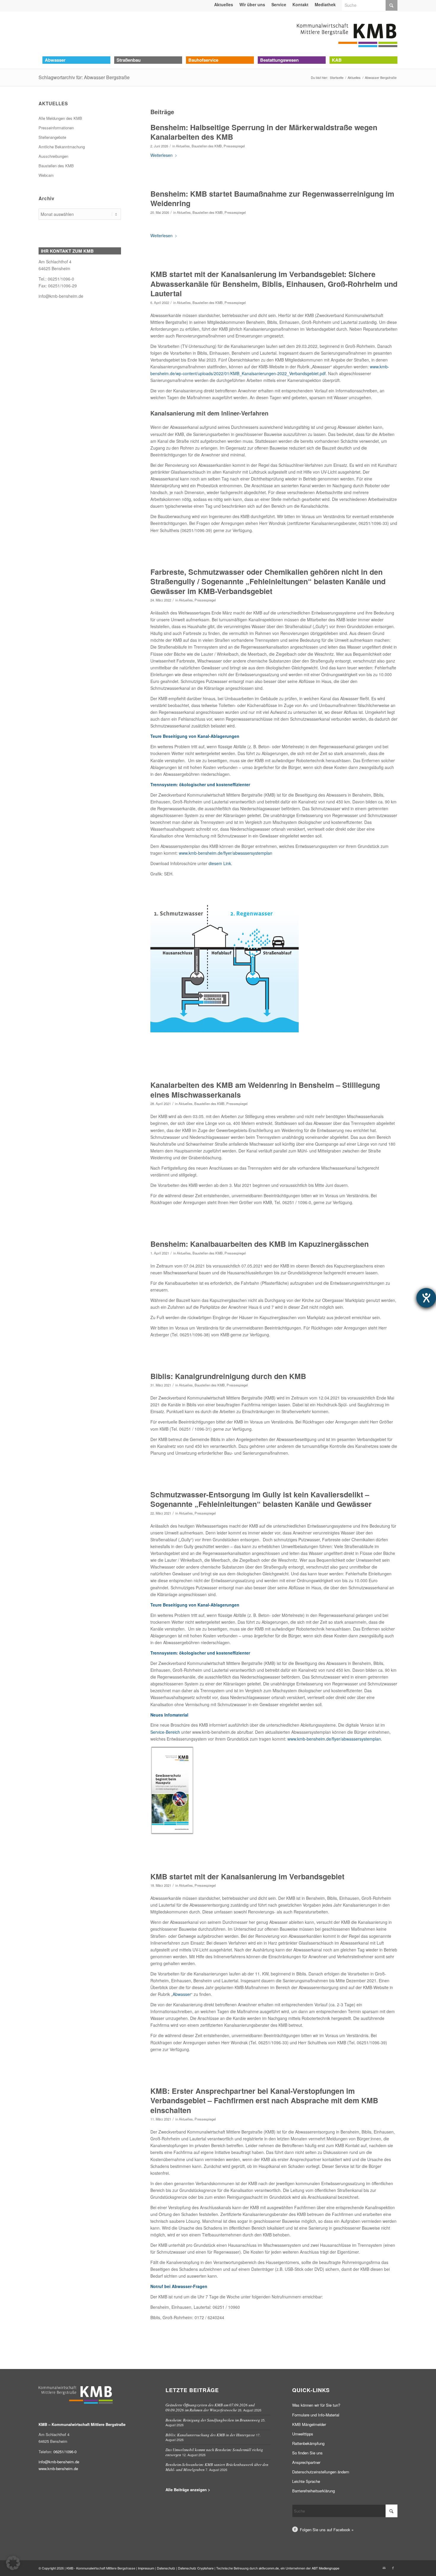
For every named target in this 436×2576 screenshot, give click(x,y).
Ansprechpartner (306, 2462)
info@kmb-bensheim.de (61, 296)
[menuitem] (224, 4)
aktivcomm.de (269, 2568)
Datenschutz (166, 2568)
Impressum (146, 2568)
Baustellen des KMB (207, 146)
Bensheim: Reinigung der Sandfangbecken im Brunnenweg (213, 2420)
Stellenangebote (52, 137)
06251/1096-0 (65, 2452)
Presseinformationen (56, 128)
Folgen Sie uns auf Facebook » (327, 2530)
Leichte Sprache (306, 2481)
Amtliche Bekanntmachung (62, 147)
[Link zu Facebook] (393, 2568)
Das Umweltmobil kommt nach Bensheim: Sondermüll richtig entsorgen (214, 2452)
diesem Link (220, 863)
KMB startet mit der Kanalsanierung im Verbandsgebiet (247, 1876)
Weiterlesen (161, 155)
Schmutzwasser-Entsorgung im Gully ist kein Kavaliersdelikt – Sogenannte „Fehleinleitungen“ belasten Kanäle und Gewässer (261, 1499)
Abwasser (182, 1994)
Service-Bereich (165, 1732)
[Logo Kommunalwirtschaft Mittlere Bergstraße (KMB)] (347, 34)
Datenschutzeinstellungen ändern (321, 2472)
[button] (13, 2563)
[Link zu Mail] (384, 2568)
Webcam (46, 175)
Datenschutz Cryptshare (196, 2568)
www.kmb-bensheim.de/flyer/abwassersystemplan (226, 853)
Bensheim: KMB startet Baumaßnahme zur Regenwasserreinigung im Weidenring (272, 199)
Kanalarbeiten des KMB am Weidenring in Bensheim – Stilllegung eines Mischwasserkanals (265, 1090)
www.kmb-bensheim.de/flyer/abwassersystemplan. (335, 1739)
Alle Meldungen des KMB (60, 118)
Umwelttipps (303, 2434)
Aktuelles (183, 146)
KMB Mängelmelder (309, 2424)
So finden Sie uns (307, 2453)
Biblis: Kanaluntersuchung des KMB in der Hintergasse (210, 2435)
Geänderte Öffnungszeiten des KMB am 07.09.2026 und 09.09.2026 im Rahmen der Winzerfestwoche (210, 2407)
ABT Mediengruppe (326, 2568)
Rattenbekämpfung (308, 2443)
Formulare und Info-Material (316, 2415)
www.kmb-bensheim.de (58, 2468)
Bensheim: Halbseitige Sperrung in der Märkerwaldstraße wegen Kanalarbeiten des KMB (264, 132)
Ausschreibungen (53, 156)
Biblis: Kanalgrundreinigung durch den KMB (228, 1376)
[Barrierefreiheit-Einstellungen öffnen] (426, 1298)
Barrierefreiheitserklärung (314, 2491)
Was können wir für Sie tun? (316, 2405)
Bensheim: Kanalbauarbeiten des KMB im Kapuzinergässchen (260, 1244)
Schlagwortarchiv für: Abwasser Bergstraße (84, 77)
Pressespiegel (234, 146)
